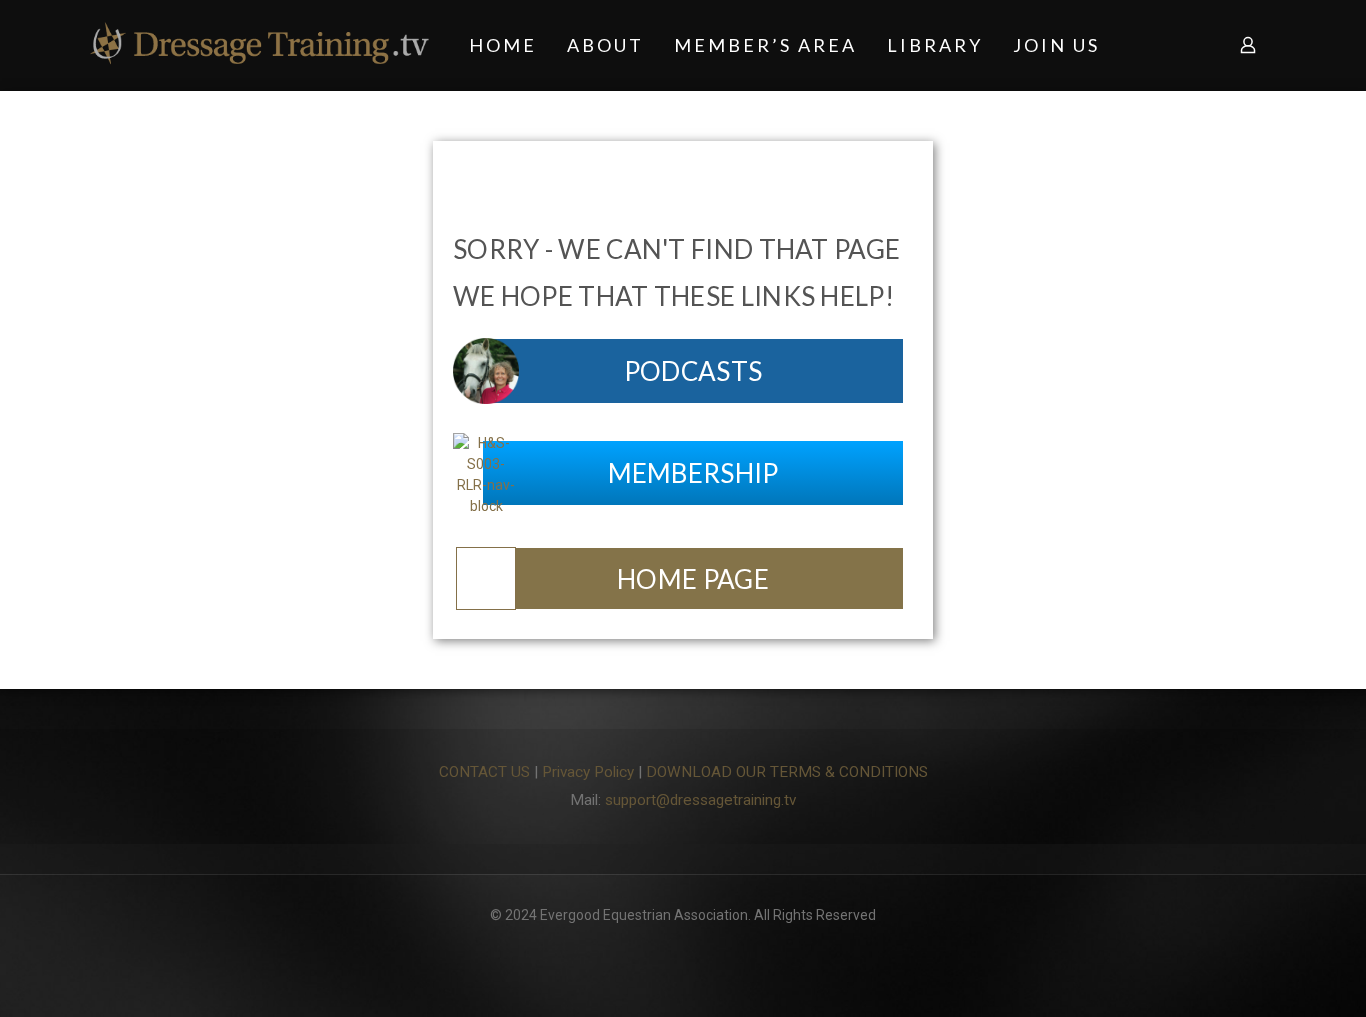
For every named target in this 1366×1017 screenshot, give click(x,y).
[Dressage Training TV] (259, 45)
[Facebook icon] (683, 946)
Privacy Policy (588, 772)
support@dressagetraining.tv (700, 800)
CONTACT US (484, 772)
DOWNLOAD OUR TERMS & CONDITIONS (787, 772)
